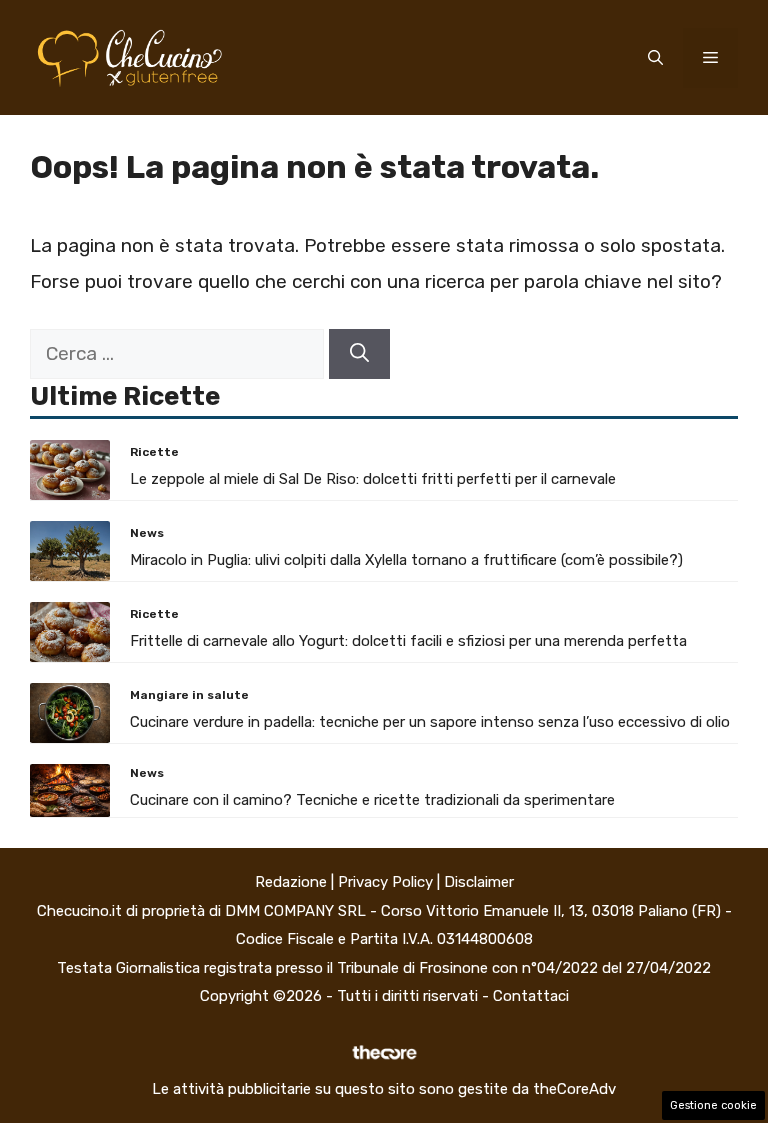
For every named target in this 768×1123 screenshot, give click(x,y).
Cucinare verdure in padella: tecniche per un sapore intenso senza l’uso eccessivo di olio (430, 722)
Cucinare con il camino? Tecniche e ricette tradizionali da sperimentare (372, 800)
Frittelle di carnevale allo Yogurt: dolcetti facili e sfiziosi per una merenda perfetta (408, 641)
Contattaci (531, 996)
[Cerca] (359, 354)
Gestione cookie (713, 1105)
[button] (655, 58)
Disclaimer (479, 882)
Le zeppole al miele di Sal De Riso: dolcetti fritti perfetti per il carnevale (373, 479)
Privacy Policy (385, 882)
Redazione (291, 882)
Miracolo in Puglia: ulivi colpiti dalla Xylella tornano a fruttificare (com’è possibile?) (406, 560)
